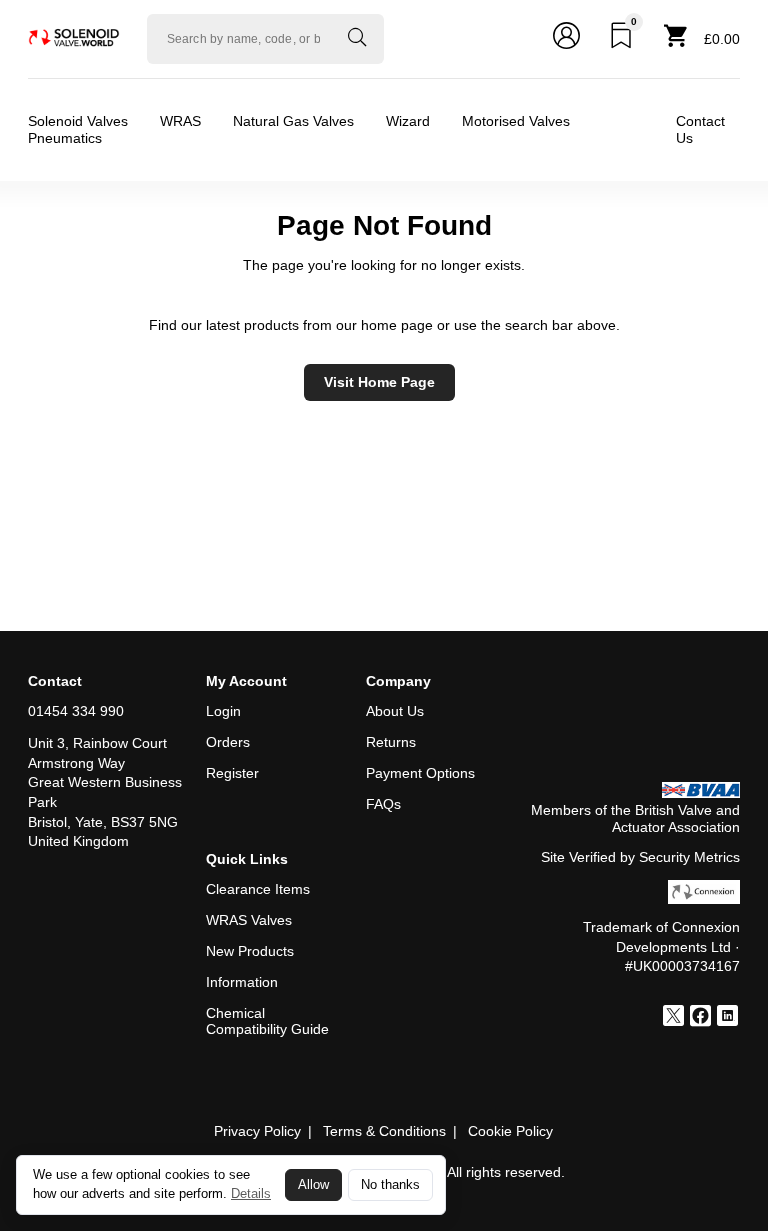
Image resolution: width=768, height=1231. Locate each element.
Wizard (408, 121)
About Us (395, 711)
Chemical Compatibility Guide (267, 1021)
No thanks (390, 1185)
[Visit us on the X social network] (673, 1018)
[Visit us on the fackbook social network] (700, 1018)
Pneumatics (65, 138)
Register (232, 773)
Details (251, 1193)
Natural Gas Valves (293, 121)
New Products (250, 951)
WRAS (180, 121)
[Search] (357, 39)
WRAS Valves (249, 920)
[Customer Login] (566, 39)
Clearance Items (258, 889)
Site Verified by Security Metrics (640, 857)
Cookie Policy (510, 1131)
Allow (313, 1185)
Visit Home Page (379, 382)
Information (242, 982)
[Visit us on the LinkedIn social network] (727, 1018)
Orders (228, 742)
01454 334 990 (76, 711)
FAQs (383, 804)
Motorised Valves (516, 121)
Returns (391, 742)
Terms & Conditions (384, 1131)
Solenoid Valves (78, 121)
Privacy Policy (257, 1131)
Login (223, 711)
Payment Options (420, 773)
